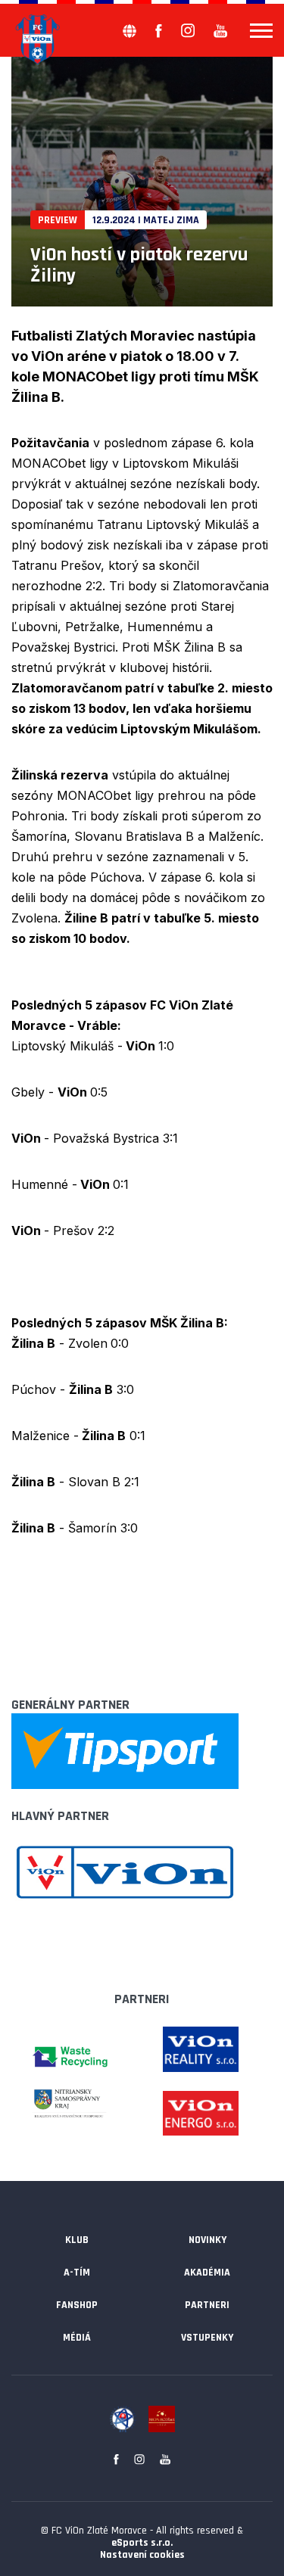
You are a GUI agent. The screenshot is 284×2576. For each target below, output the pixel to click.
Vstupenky (207, 2338)
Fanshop (77, 2305)
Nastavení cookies (142, 2555)
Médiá (77, 2338)
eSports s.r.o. (142, 2543)
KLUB (77, 2240)
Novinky (208, 2240)
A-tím (77, 2273)
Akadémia (207, 2273)
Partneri (207, 2305)
